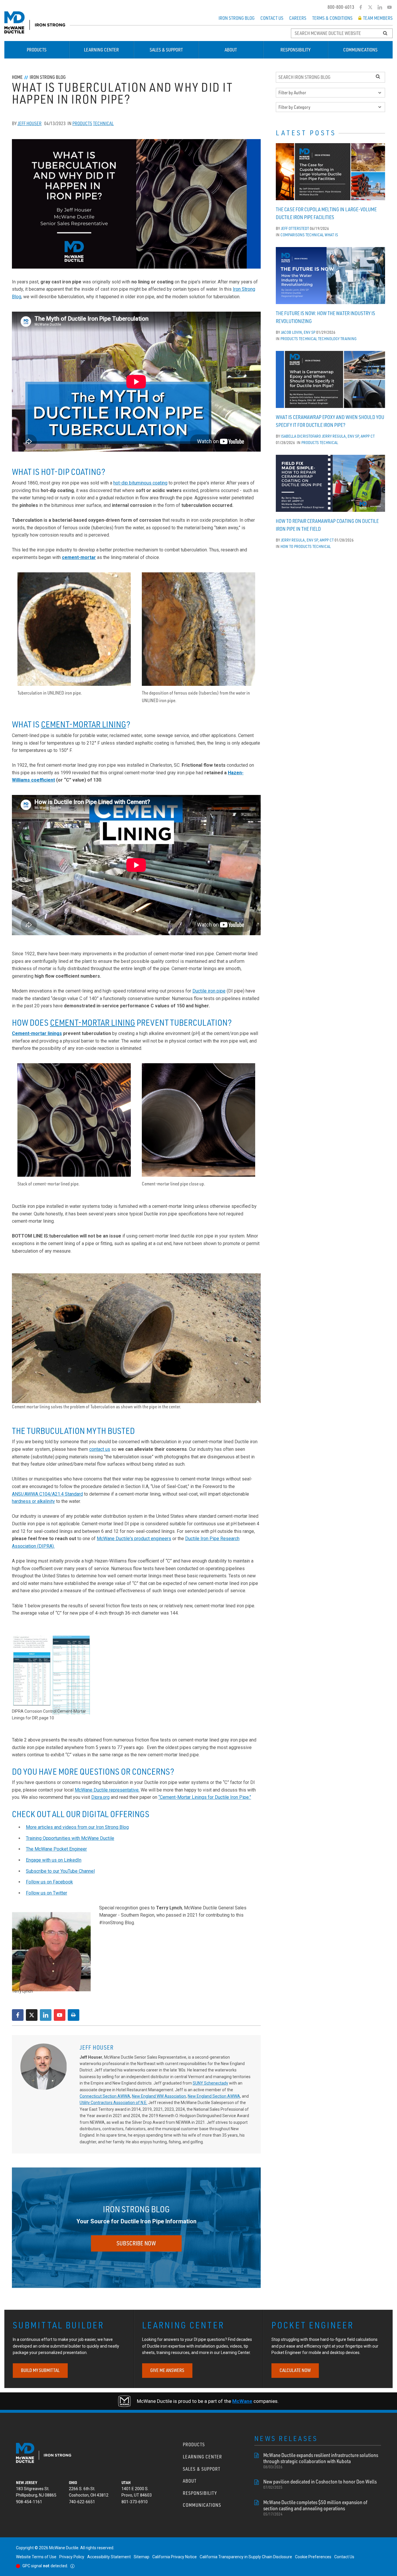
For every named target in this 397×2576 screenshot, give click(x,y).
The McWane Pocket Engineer (56, 1849)
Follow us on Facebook (49, 1882)
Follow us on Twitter (47, 1893)
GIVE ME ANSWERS (167, 2370)
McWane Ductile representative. (107, 1790)
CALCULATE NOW (295, 2370)
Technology (329, 339)
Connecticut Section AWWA (105, 2096)
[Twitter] (370, 7)
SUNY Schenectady (210, 2083)
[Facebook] (361, 7)
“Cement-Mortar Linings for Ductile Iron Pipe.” (205, 1797)
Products (37, 50)
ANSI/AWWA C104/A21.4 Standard (47, 1494)
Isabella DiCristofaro (301, 436)
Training (348, 339)
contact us (100, 1449)
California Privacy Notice (175, 2557)
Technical (103, 123)
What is (331, 235)
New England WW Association (159, 2096)
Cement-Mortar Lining (84, 724)
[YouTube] (390, 7)
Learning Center (101, 50)
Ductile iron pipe (209, 991)
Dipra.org (100, 1797)
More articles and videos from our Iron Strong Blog (77, 1827)
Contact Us (272, 18)
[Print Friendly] (74, 2015)
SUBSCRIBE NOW (136, 2243)
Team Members (378, 18)
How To (287, 546)
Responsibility (295, 50)
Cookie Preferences (313, 2557)
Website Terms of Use (36, 2557)
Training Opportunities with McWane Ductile (70, 1838)
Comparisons (293, 235)
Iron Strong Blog (237, 18)
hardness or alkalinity (33, 1501)
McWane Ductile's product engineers (134, 1539)
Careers (298, 18)
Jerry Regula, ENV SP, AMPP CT (348, 436)
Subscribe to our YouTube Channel (60, 1871)
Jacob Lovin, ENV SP (298, 332)
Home (17, 77)
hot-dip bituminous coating (140, 483)
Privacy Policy (72, 2557)
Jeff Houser (29, 123)
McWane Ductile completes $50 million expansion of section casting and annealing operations (315, 2508)
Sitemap (142, 2557)
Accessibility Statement (109, 2557)
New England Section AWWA (214, 2096)
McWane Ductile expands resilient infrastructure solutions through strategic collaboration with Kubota (321, 2461)
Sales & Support (166, 50)
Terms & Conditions (332, 18)
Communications (360, 50)
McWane (242, 2401)
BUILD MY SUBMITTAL (40, 2370)
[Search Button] (385, 33)
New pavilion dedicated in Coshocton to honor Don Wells (320, 2484)
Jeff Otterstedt (295, 228)
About (231, 50)
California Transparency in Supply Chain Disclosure (246, 2557)
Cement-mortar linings (37, 1033)
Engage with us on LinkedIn (54, 1860)
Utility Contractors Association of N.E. (113, 2103)
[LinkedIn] (380, 7)
